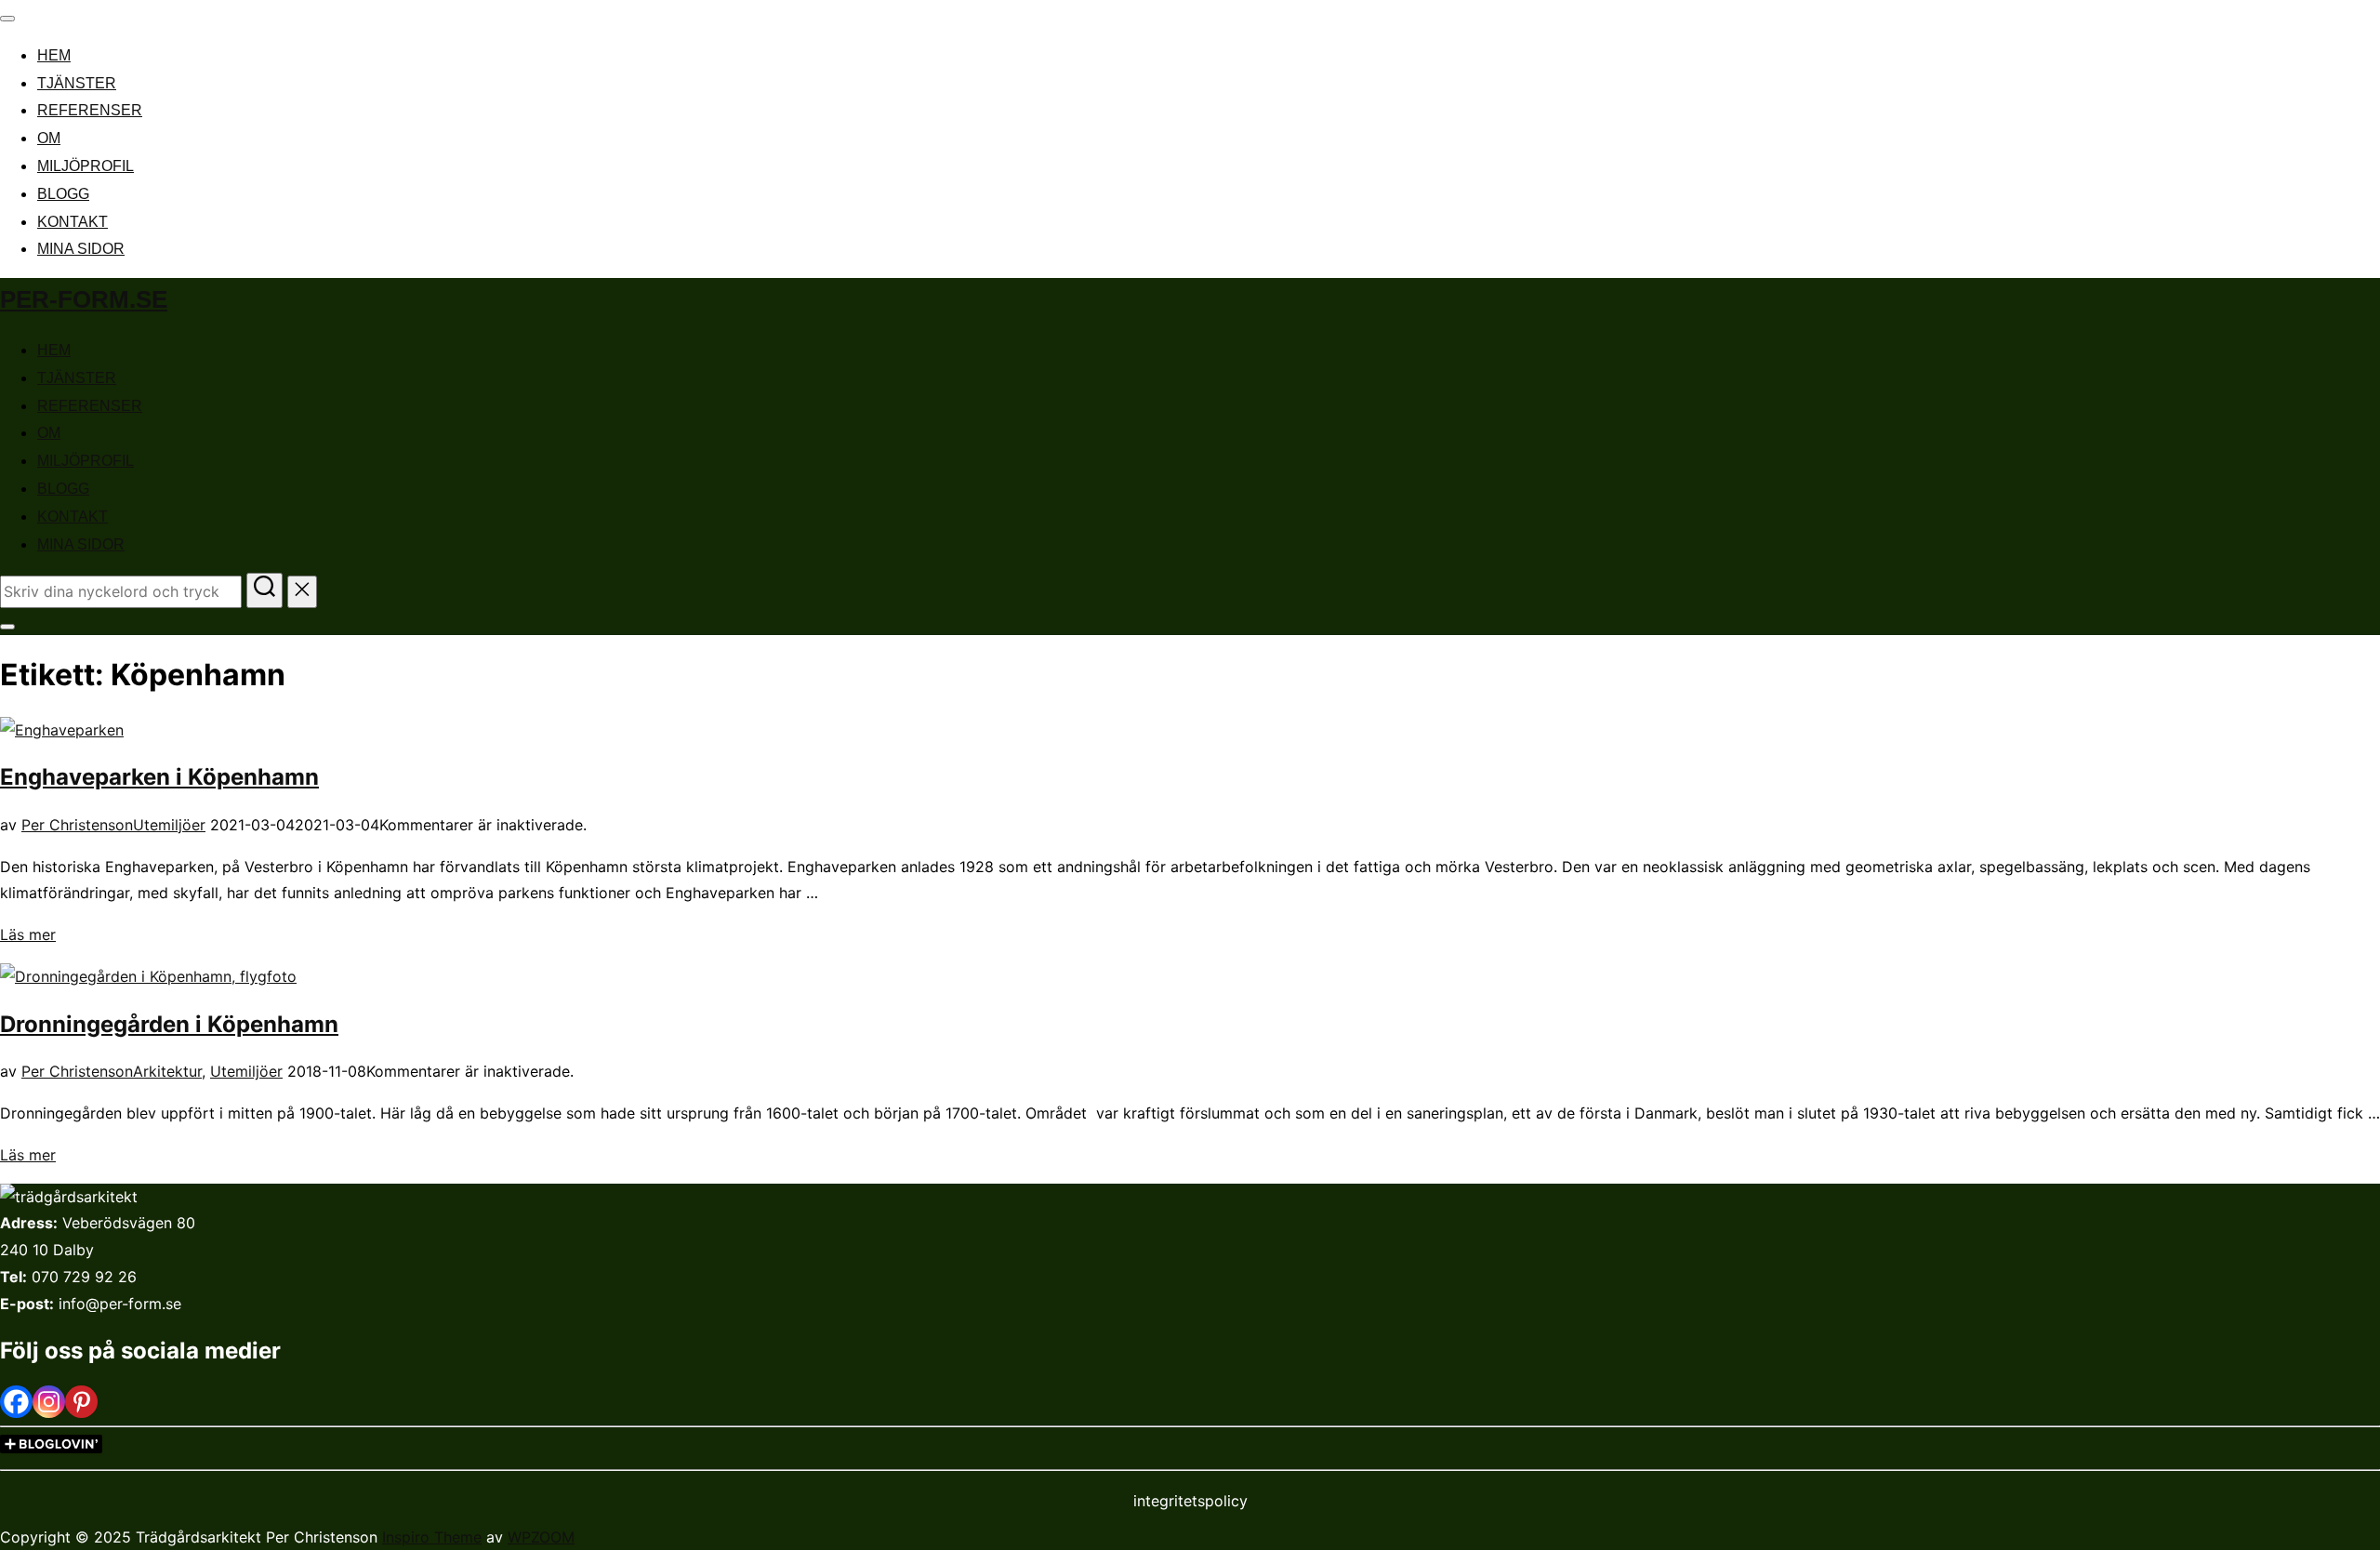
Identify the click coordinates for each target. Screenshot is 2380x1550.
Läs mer (28, 934)
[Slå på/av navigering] (7, 19)
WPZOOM (541, 1537)
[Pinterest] (81, 1402)
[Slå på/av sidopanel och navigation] (7, 627)
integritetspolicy (1190, 1501)
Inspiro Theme (432, 1537)
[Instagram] (49, 1402)
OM (49, 138)
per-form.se (84, 299)
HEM (54, 55)
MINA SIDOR (81, 249)
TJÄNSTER (77, 83)
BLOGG (63, 194)
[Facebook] (16, 1402)
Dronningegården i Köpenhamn (169, 1024)
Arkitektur (167, 1071)
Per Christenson (77, 825)
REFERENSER (90, 110)
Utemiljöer (169, 825)
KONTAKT (73, 222)
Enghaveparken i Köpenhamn (159, 777)
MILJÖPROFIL (86, 166)
